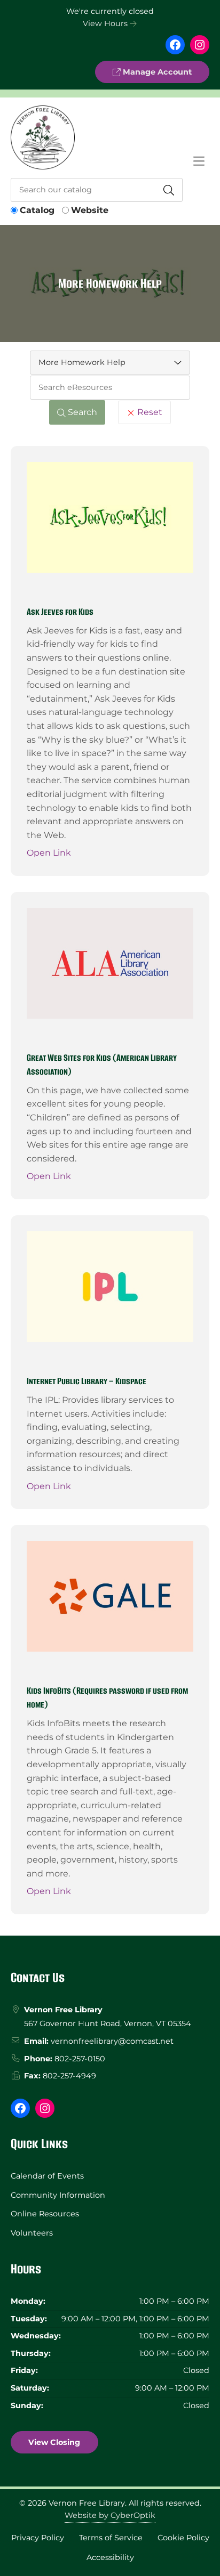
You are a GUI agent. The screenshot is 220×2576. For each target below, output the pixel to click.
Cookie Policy (183, 2538)
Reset (149, 412)
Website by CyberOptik (110, 2515)
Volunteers (32, 2233)
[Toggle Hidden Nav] (199, 161)
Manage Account (156, 72)
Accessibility (110, 2557)
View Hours (106, 23)
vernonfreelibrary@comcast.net (112, 2041)
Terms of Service (111, 2538)
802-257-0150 (80, 2059)
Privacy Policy (38, 2538)
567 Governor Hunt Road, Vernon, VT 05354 (108, 2024)
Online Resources (45, 2214)
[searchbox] (110, 388)
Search (81, 412)
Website (90, 210)
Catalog (37, 210)
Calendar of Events (47, 2176)
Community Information (58, 2195)
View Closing (54, 2442)
